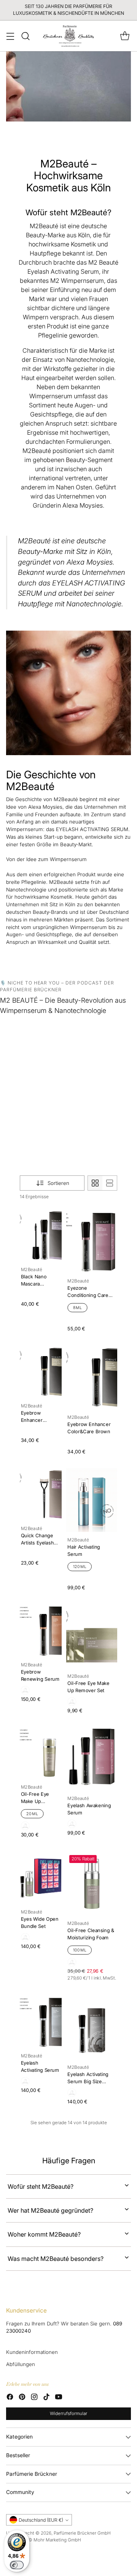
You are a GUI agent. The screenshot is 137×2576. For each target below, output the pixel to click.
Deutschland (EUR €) (41, 2520)
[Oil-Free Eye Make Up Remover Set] (92, 1636)
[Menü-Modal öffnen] (10, 36)
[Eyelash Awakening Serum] (92, 1759)
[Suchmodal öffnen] (25, 36)
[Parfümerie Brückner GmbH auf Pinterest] (22, 2398)
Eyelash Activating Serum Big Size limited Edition (88, 2081)
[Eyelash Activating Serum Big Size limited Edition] (92, 2028)
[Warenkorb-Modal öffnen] (125, 36)
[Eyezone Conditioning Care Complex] (92, 1241)
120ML (80, 1566)
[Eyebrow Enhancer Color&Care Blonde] (41, 1372)
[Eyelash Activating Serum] (41, 2022)
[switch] (17, 2565)
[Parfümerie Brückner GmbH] (69, 36)
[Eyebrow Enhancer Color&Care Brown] (92, 1377)
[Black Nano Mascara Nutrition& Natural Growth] (41, 1235)
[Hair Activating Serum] (92, 1500)
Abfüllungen (21, 2364)
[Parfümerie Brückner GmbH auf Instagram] (34, 2398)
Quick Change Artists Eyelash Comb (37, 1542)
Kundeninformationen (32, 2352)
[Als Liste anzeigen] (110, 1183)
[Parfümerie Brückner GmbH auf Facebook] (10, 2398)
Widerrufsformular (68, 2414)
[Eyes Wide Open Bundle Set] (41, 1878)
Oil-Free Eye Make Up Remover (35, 1801)
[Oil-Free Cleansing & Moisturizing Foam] (92, 1884)
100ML (80, 1950)
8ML (78, 1308)
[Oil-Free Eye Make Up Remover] (41, 1753)
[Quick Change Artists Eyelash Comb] (41, 1494)
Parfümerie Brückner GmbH (82, 2533)
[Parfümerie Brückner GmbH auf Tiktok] (46, 2398)
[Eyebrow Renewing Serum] (41, 1631)
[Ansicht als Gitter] (95, 1183)
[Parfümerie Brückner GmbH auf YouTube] (59, 2398)
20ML (32, 1814)
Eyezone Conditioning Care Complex (88, 1295)
